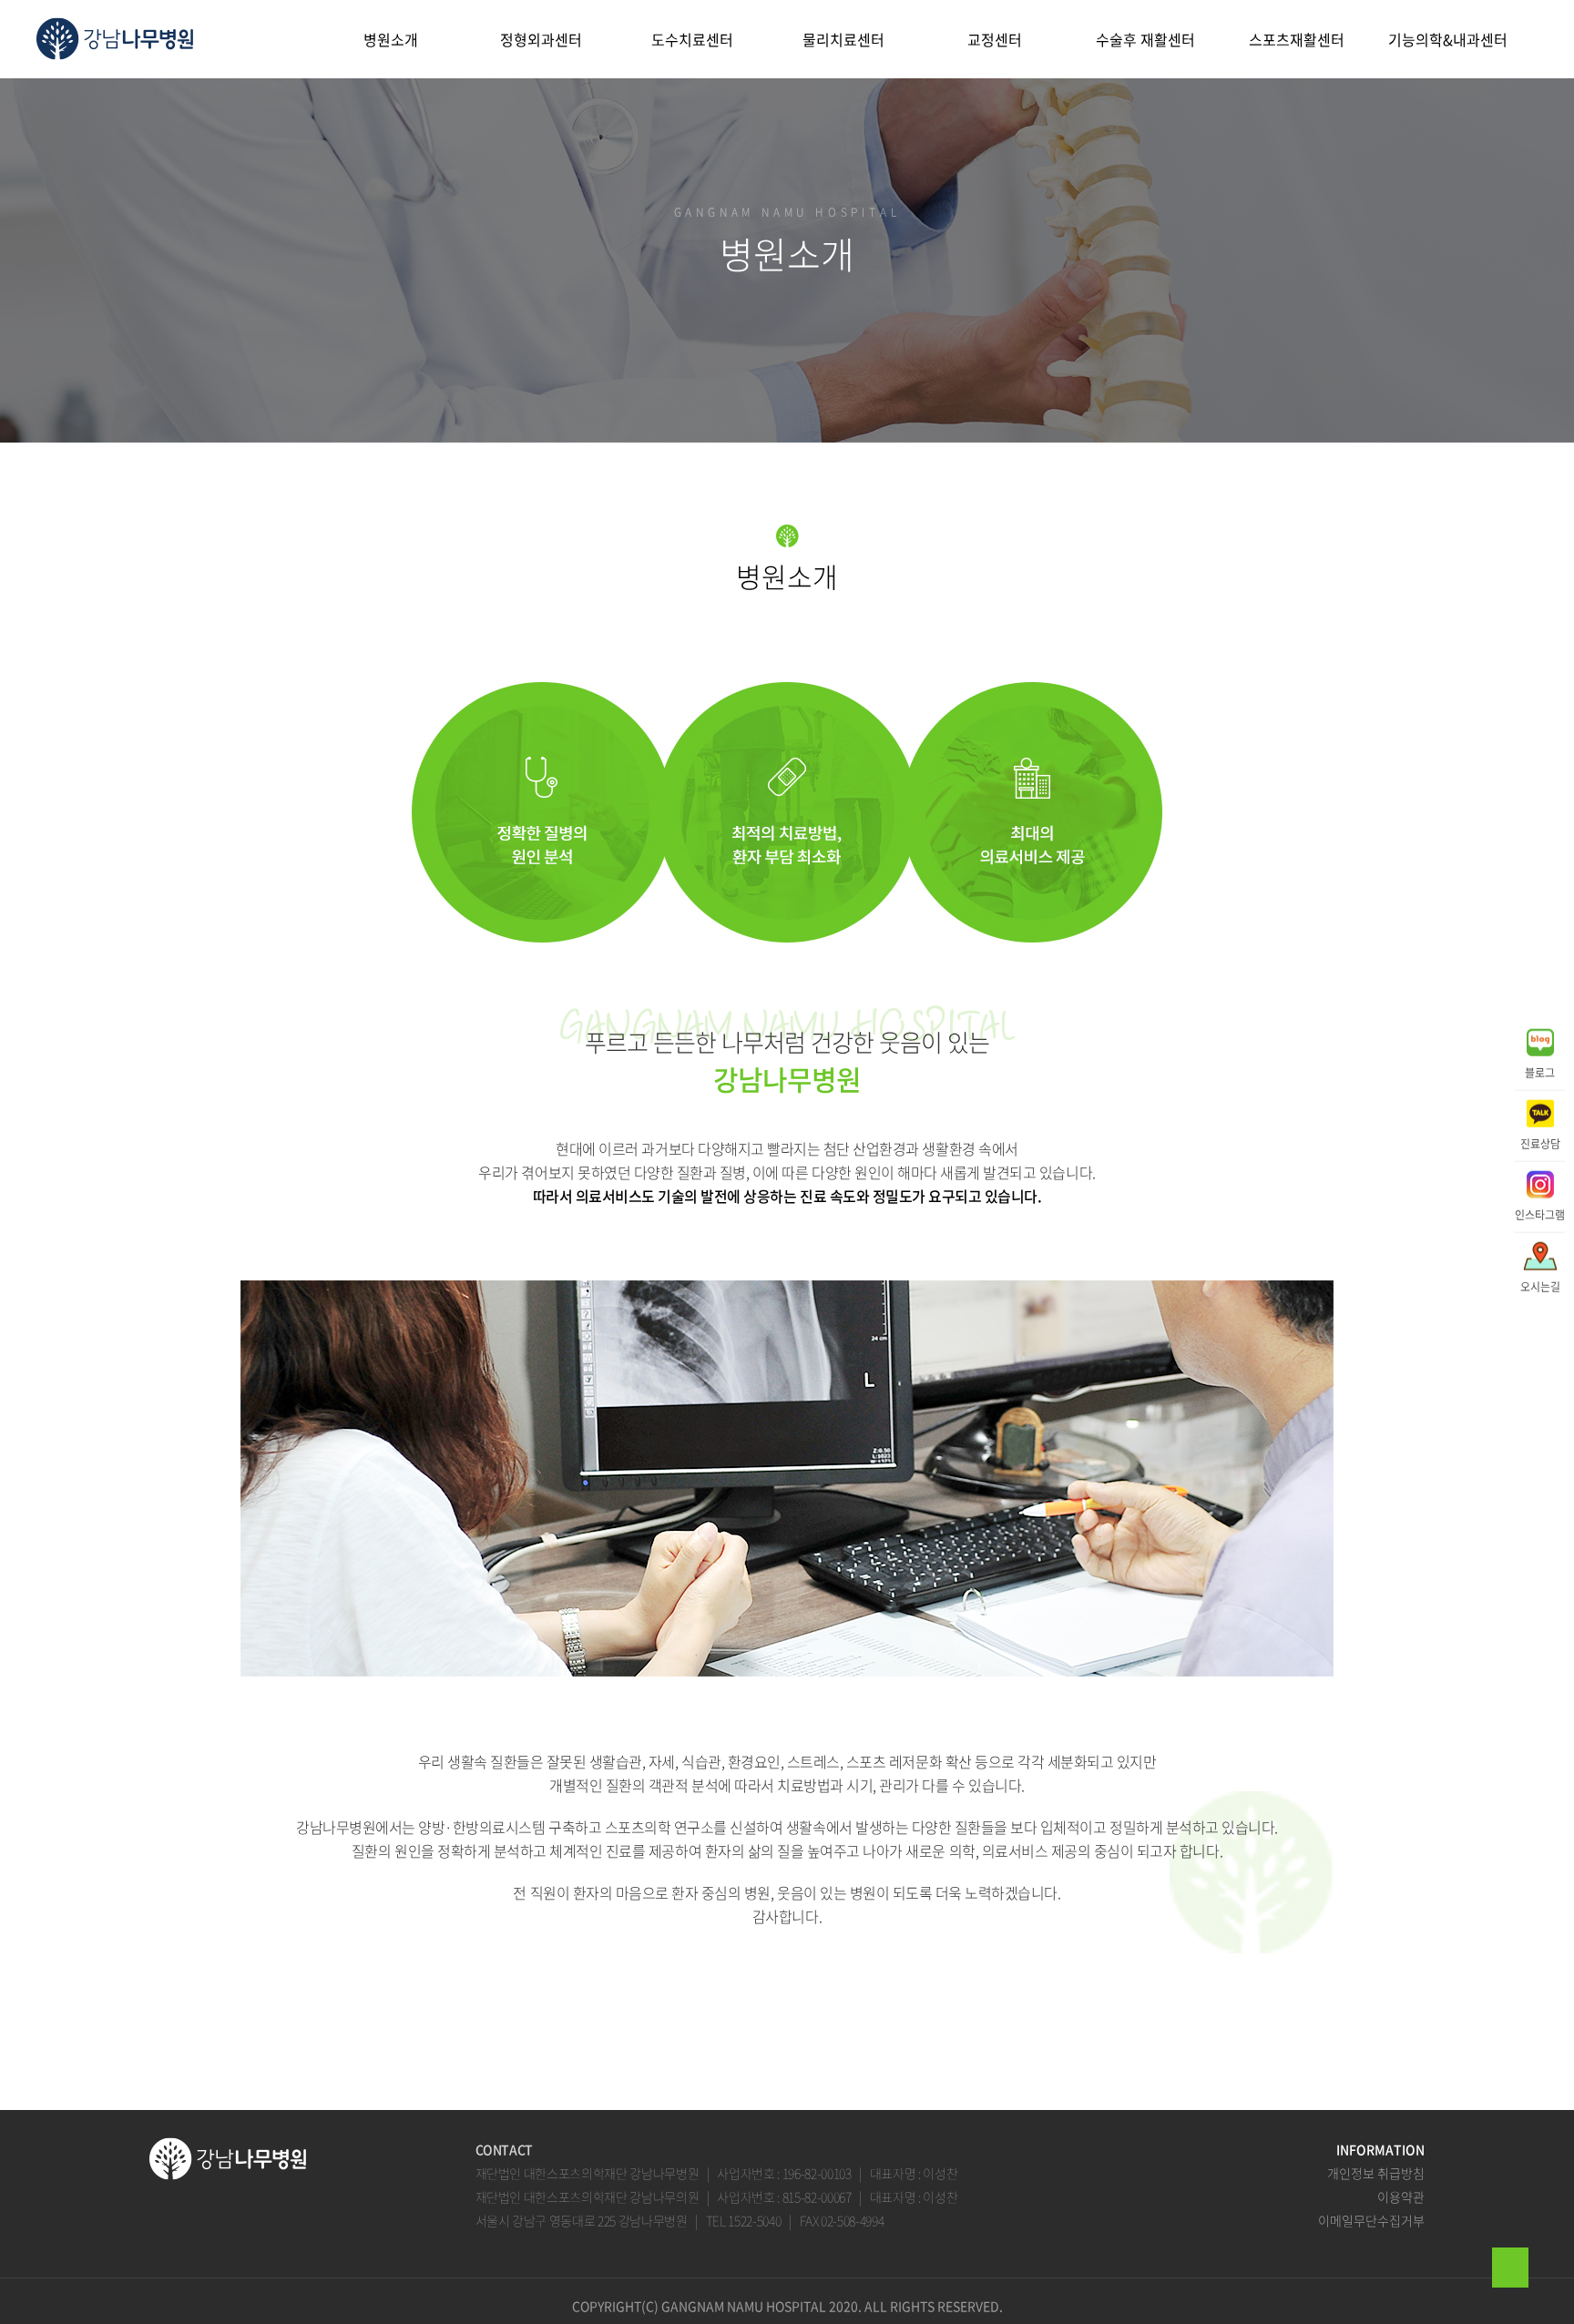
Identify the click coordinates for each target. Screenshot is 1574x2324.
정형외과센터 (541, 39)
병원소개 (391, 39)
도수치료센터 (692, 39)
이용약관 (1401, 2197)
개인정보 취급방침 (1376, 2173)
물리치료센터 (843, 39)
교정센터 (995, 39)
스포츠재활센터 (1297, 39)
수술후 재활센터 (1145, 39)
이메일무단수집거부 (1371, 2220)
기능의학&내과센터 (1448, 39)
